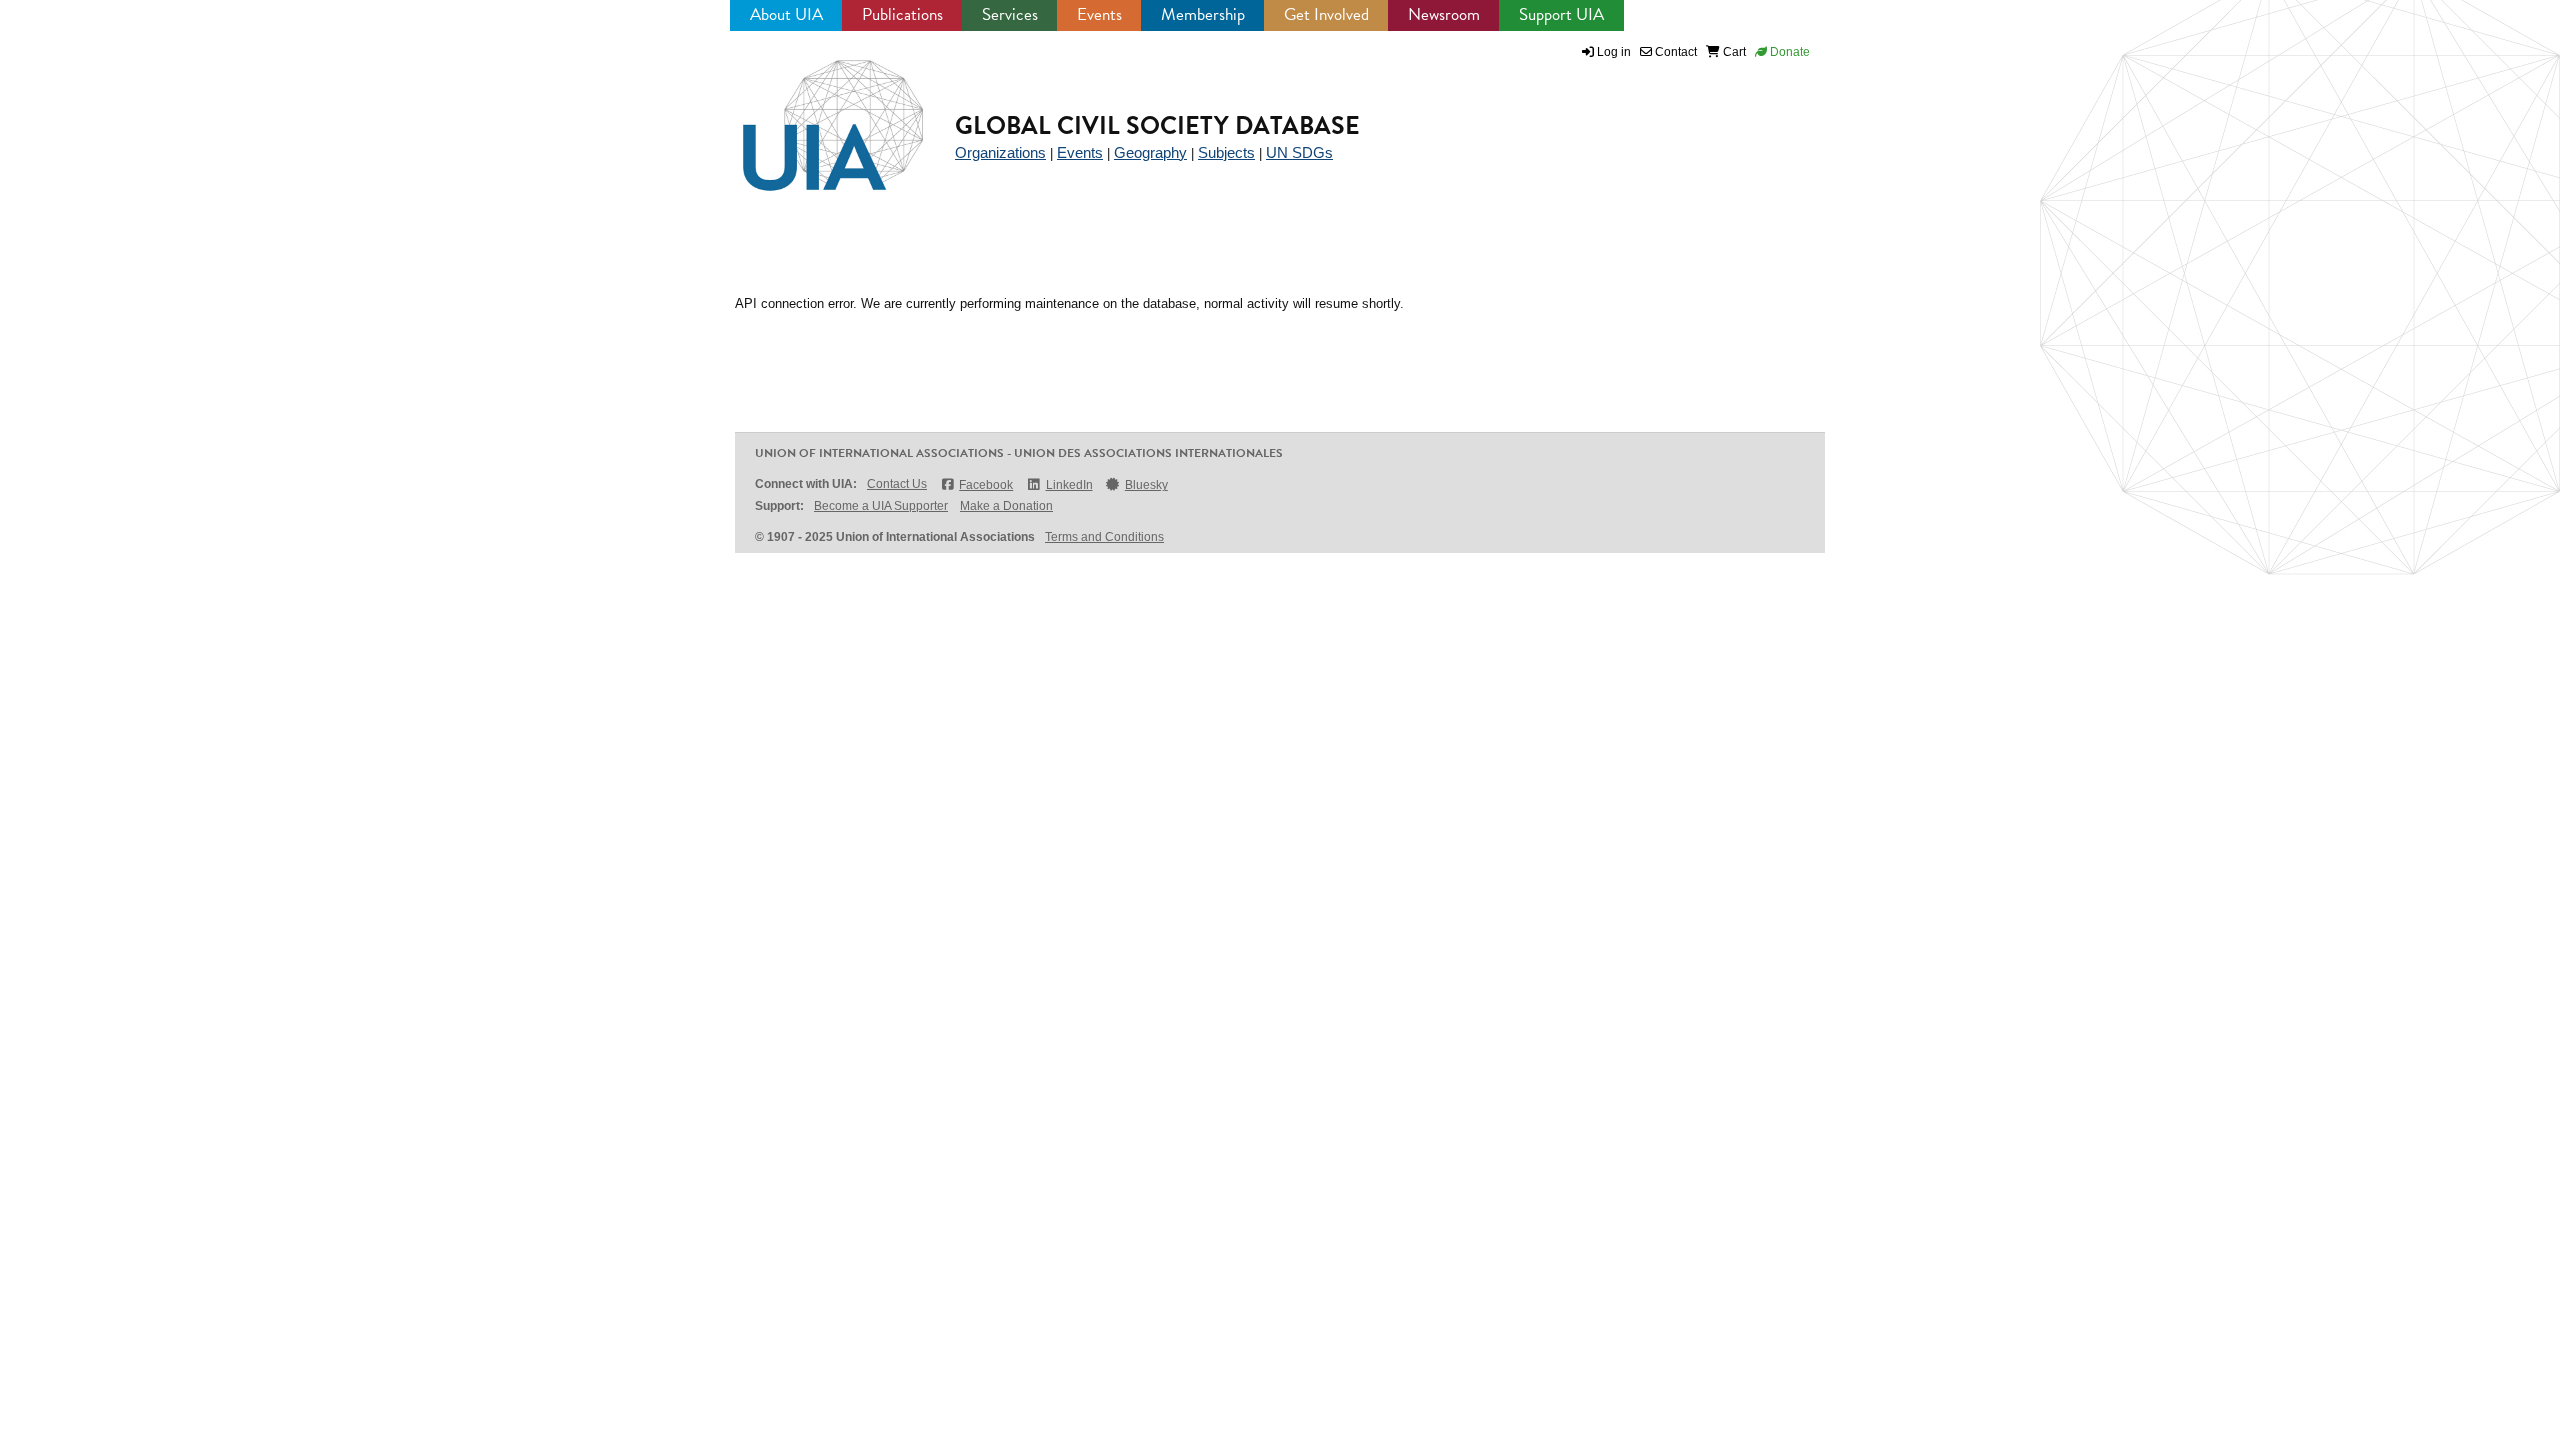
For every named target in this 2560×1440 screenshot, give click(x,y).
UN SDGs (1299, 152)
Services (1010, 14)
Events (1099, 14)
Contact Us (897, 484)
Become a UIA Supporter (881, 506)
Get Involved (1326, 14)
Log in (1614, 52)
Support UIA (1561, 14)
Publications (902, 14)
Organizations (1000, 152)
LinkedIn (1069, 485)
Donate (1788, 52)
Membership (1203, 14)
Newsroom (1444, 14)
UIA (810, 114)
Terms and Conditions (1104, 537)
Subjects (1226, 152)
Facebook (986, 485)
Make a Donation (1006, 506)
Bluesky (1146, 485)
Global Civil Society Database (1157, 125)
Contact (1674, 52)
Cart (1733, 52)
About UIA (786, 14)
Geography (1150, 152)
